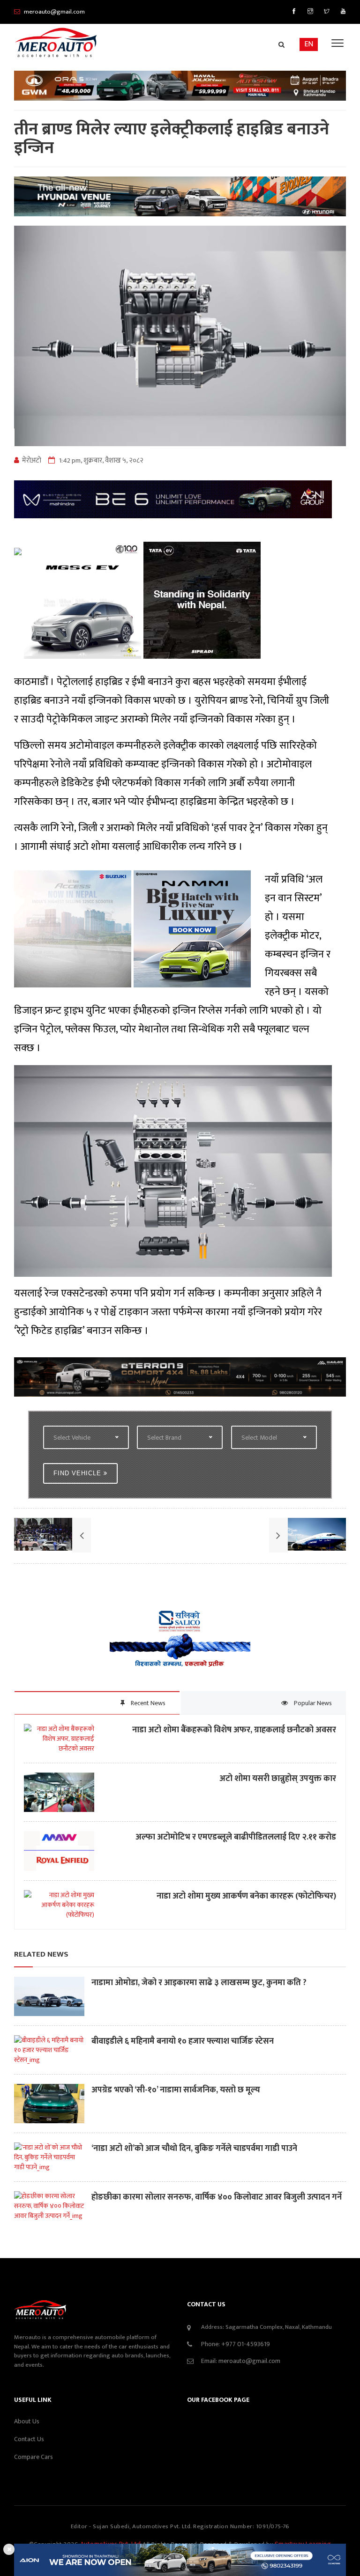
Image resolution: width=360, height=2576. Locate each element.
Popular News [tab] (312, 1703)
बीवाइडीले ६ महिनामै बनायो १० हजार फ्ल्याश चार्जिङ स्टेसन (183, 2042)
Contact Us (29, 2439)
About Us (27, 2421)
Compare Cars (34, 2457)
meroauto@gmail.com (249, 2361)
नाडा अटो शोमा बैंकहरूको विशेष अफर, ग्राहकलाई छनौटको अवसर (234, 1730)
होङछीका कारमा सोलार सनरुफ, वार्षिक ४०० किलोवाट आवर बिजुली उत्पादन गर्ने (217, 2197)
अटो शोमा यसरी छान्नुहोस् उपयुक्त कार (277, 1779)
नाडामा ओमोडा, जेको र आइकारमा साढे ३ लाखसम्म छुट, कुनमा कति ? (199, 1983)
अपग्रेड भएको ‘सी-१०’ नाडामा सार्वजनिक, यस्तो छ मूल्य (176, 2090)
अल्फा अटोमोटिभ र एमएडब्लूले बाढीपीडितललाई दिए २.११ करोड (236, 1837)
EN (309, 44)
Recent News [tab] (147, 1703)
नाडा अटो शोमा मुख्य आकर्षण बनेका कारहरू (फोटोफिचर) (246, 1896)
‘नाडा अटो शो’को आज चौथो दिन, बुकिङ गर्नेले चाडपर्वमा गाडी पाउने (194, 2149)
